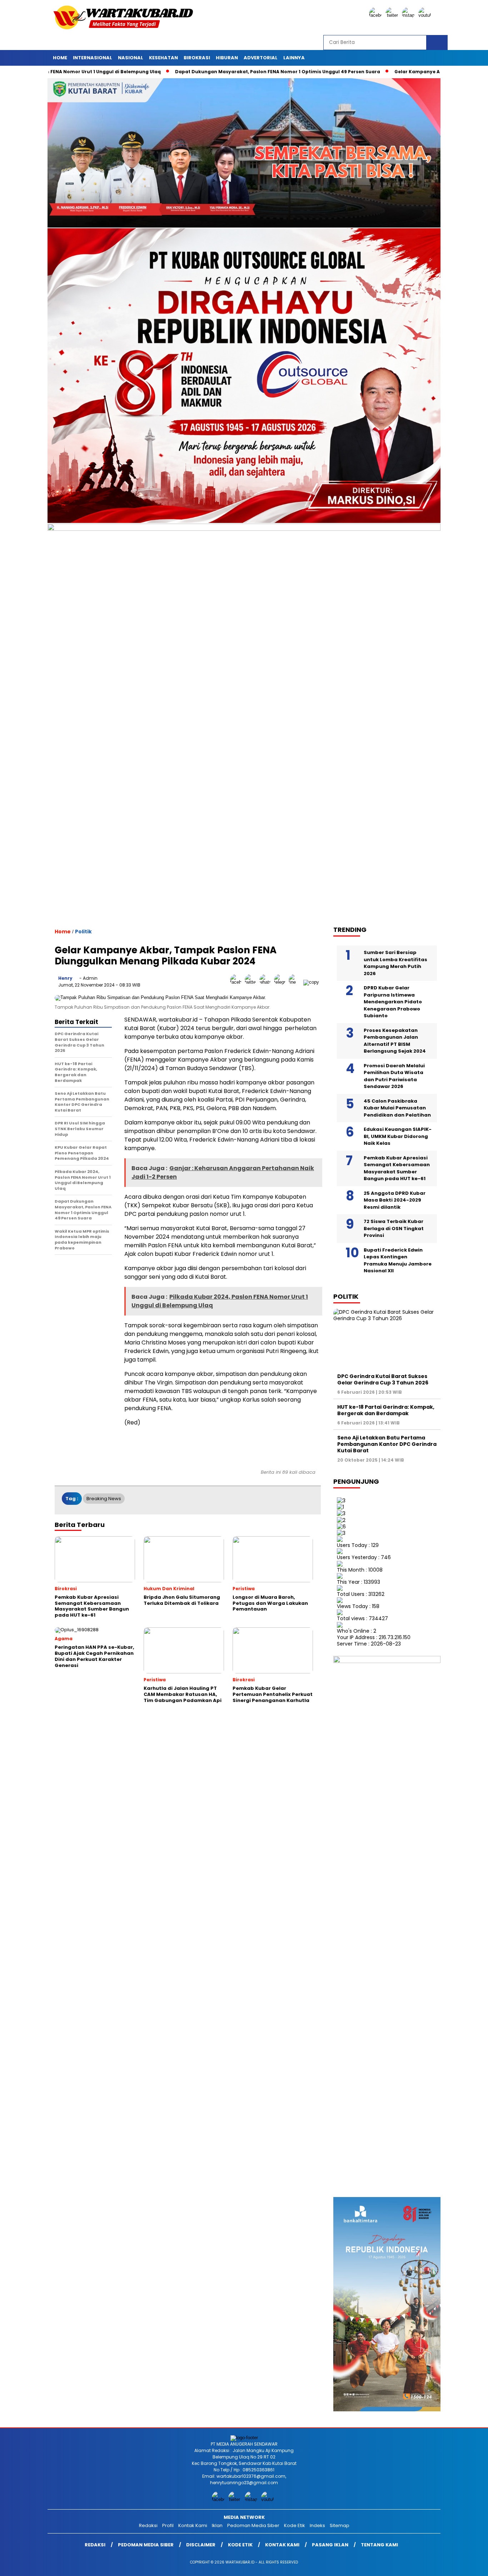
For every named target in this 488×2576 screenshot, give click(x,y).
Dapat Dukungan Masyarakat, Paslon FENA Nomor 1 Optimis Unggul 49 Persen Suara (207, 72)
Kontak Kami (193, 2525)
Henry (65, 978)
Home (60, 58)
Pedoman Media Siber (253, 2525)
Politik (83, 932)
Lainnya (294, 58)
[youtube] (426, 15)
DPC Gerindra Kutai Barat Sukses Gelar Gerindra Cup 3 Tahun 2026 (383, 1379)
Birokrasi (197, 58)
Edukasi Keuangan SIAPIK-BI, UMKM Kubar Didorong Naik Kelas (398, 1136)
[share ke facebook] (237, 982)
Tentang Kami (379, 2545)
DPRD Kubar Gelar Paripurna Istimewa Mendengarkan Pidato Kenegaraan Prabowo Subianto (393, 1002)
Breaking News (104, 1499)
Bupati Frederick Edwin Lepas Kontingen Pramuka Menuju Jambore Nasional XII (398, 1260)
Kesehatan (163, 58)
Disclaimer (201, 2545)
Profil (168, 2525)
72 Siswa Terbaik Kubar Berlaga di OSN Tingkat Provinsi (394, 1228)
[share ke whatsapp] (267, 982)
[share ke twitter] (252, 982)
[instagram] (409, 15)
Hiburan (227, 58)
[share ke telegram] (281, 982)
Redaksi (148, 2525)
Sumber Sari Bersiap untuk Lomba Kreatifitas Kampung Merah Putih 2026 (395, 963)
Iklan (217, 2525)
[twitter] (393, 15)
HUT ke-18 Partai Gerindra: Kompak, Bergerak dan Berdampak (386, 1410)
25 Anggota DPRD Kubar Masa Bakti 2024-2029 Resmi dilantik (395, 1200)
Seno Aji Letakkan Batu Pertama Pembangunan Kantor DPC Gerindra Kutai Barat (387, 1444)
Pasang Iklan (330, 2545)
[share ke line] (296, 982)
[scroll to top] (467, 2565)
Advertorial (261, 58)
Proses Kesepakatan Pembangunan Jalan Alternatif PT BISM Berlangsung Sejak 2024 (395, 1041)
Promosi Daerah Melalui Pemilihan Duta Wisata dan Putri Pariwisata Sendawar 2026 (394, 1076)
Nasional (131, 58)
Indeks (317, 2525)
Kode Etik (295, 2525)
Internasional (93, 58)
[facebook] (377, 15)
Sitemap (340, 2525)
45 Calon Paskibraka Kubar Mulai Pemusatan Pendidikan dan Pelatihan (397, 1108)
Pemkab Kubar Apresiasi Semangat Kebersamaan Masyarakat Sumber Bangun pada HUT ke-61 (397, 1168)
